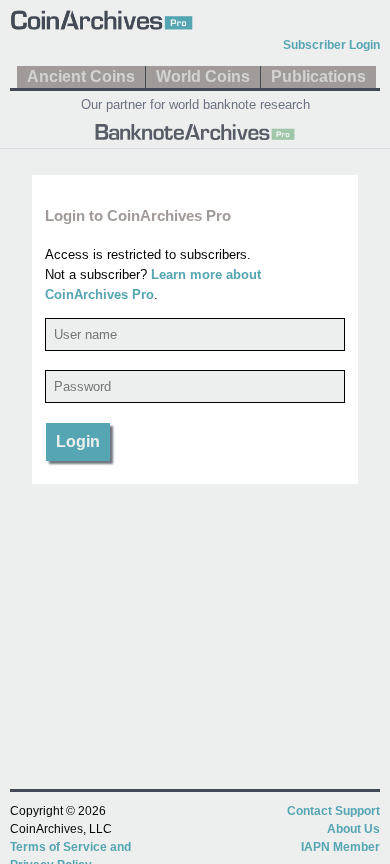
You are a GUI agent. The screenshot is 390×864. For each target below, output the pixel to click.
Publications (318, 76)
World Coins (203, 76)
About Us (353, 829)
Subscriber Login (331, 45)
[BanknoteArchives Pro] (195, 130)
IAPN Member (340, 847)
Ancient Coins (81, 76)
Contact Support (333, 811)
